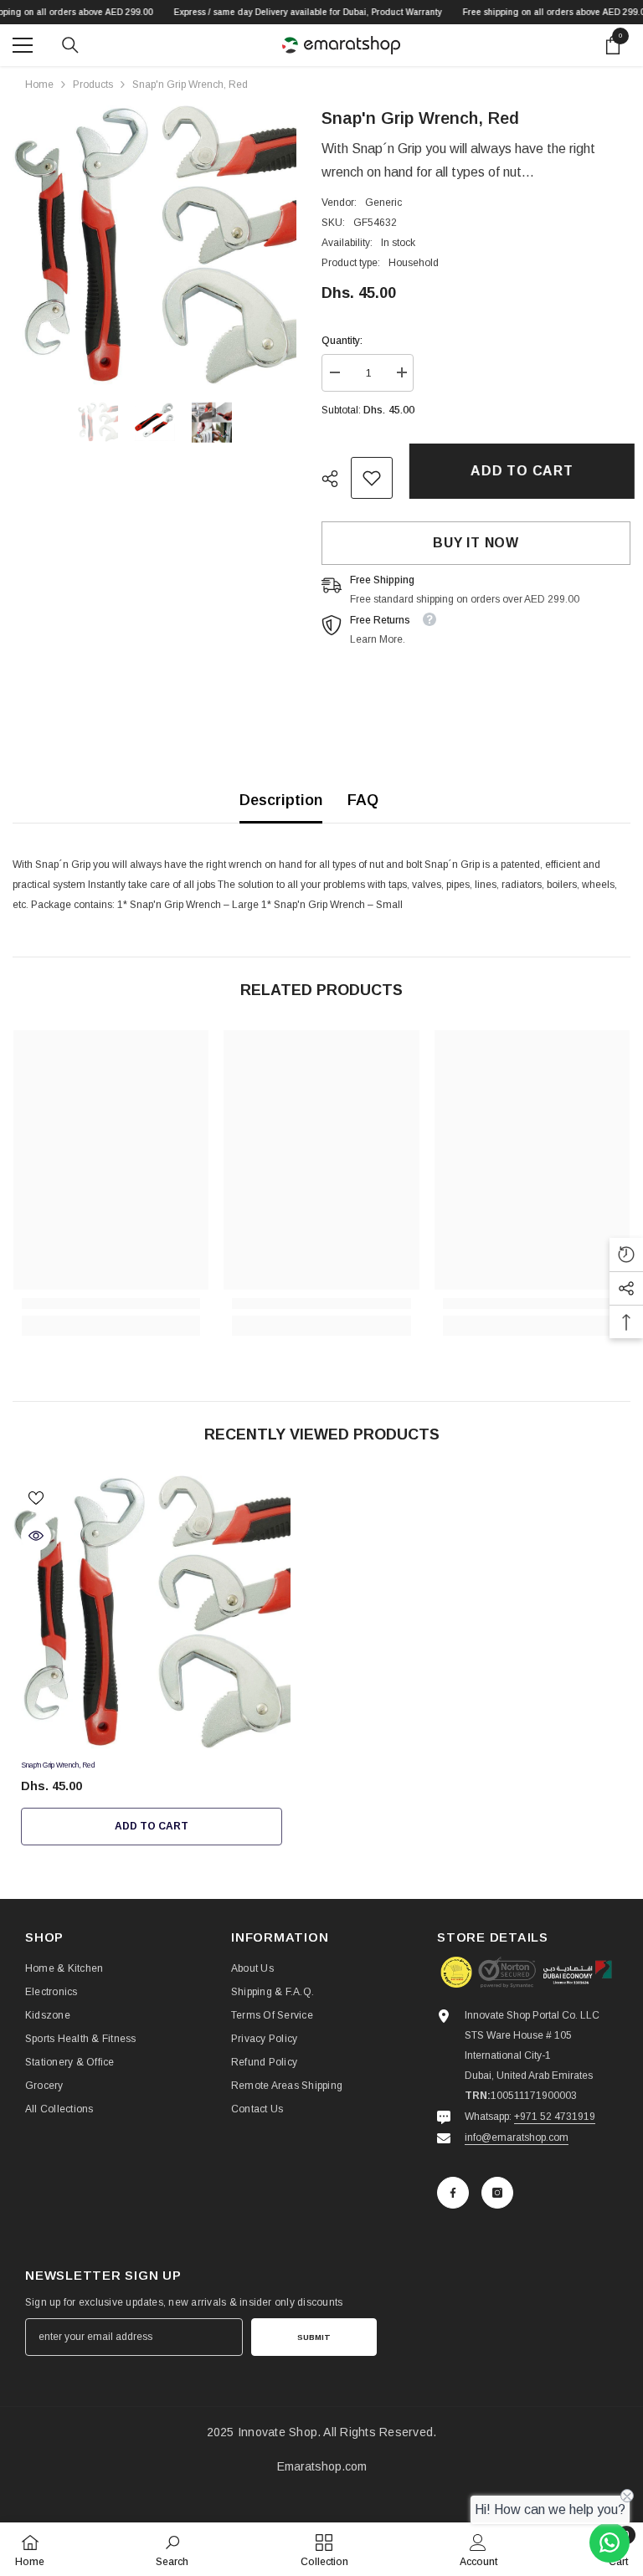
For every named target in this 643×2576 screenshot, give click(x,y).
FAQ (363, 800)
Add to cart (518, 471)
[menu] (23, 45)
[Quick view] (36, 1536)
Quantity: (342, 341)
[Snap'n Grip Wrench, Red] (152, 1613)
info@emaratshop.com (517, 2137)
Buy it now (476, 543)
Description (281, 800)
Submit (314, 2337)
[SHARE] (336, 479)
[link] (372, 478)
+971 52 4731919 (555, 2117)
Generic (383, 203)
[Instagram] (497, 2193)
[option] (154, 245)
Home (39, 85)
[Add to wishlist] (36, 1497)
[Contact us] (610, 2543)
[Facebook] (453, 2193)
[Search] (70, 45)
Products (93, 85)
